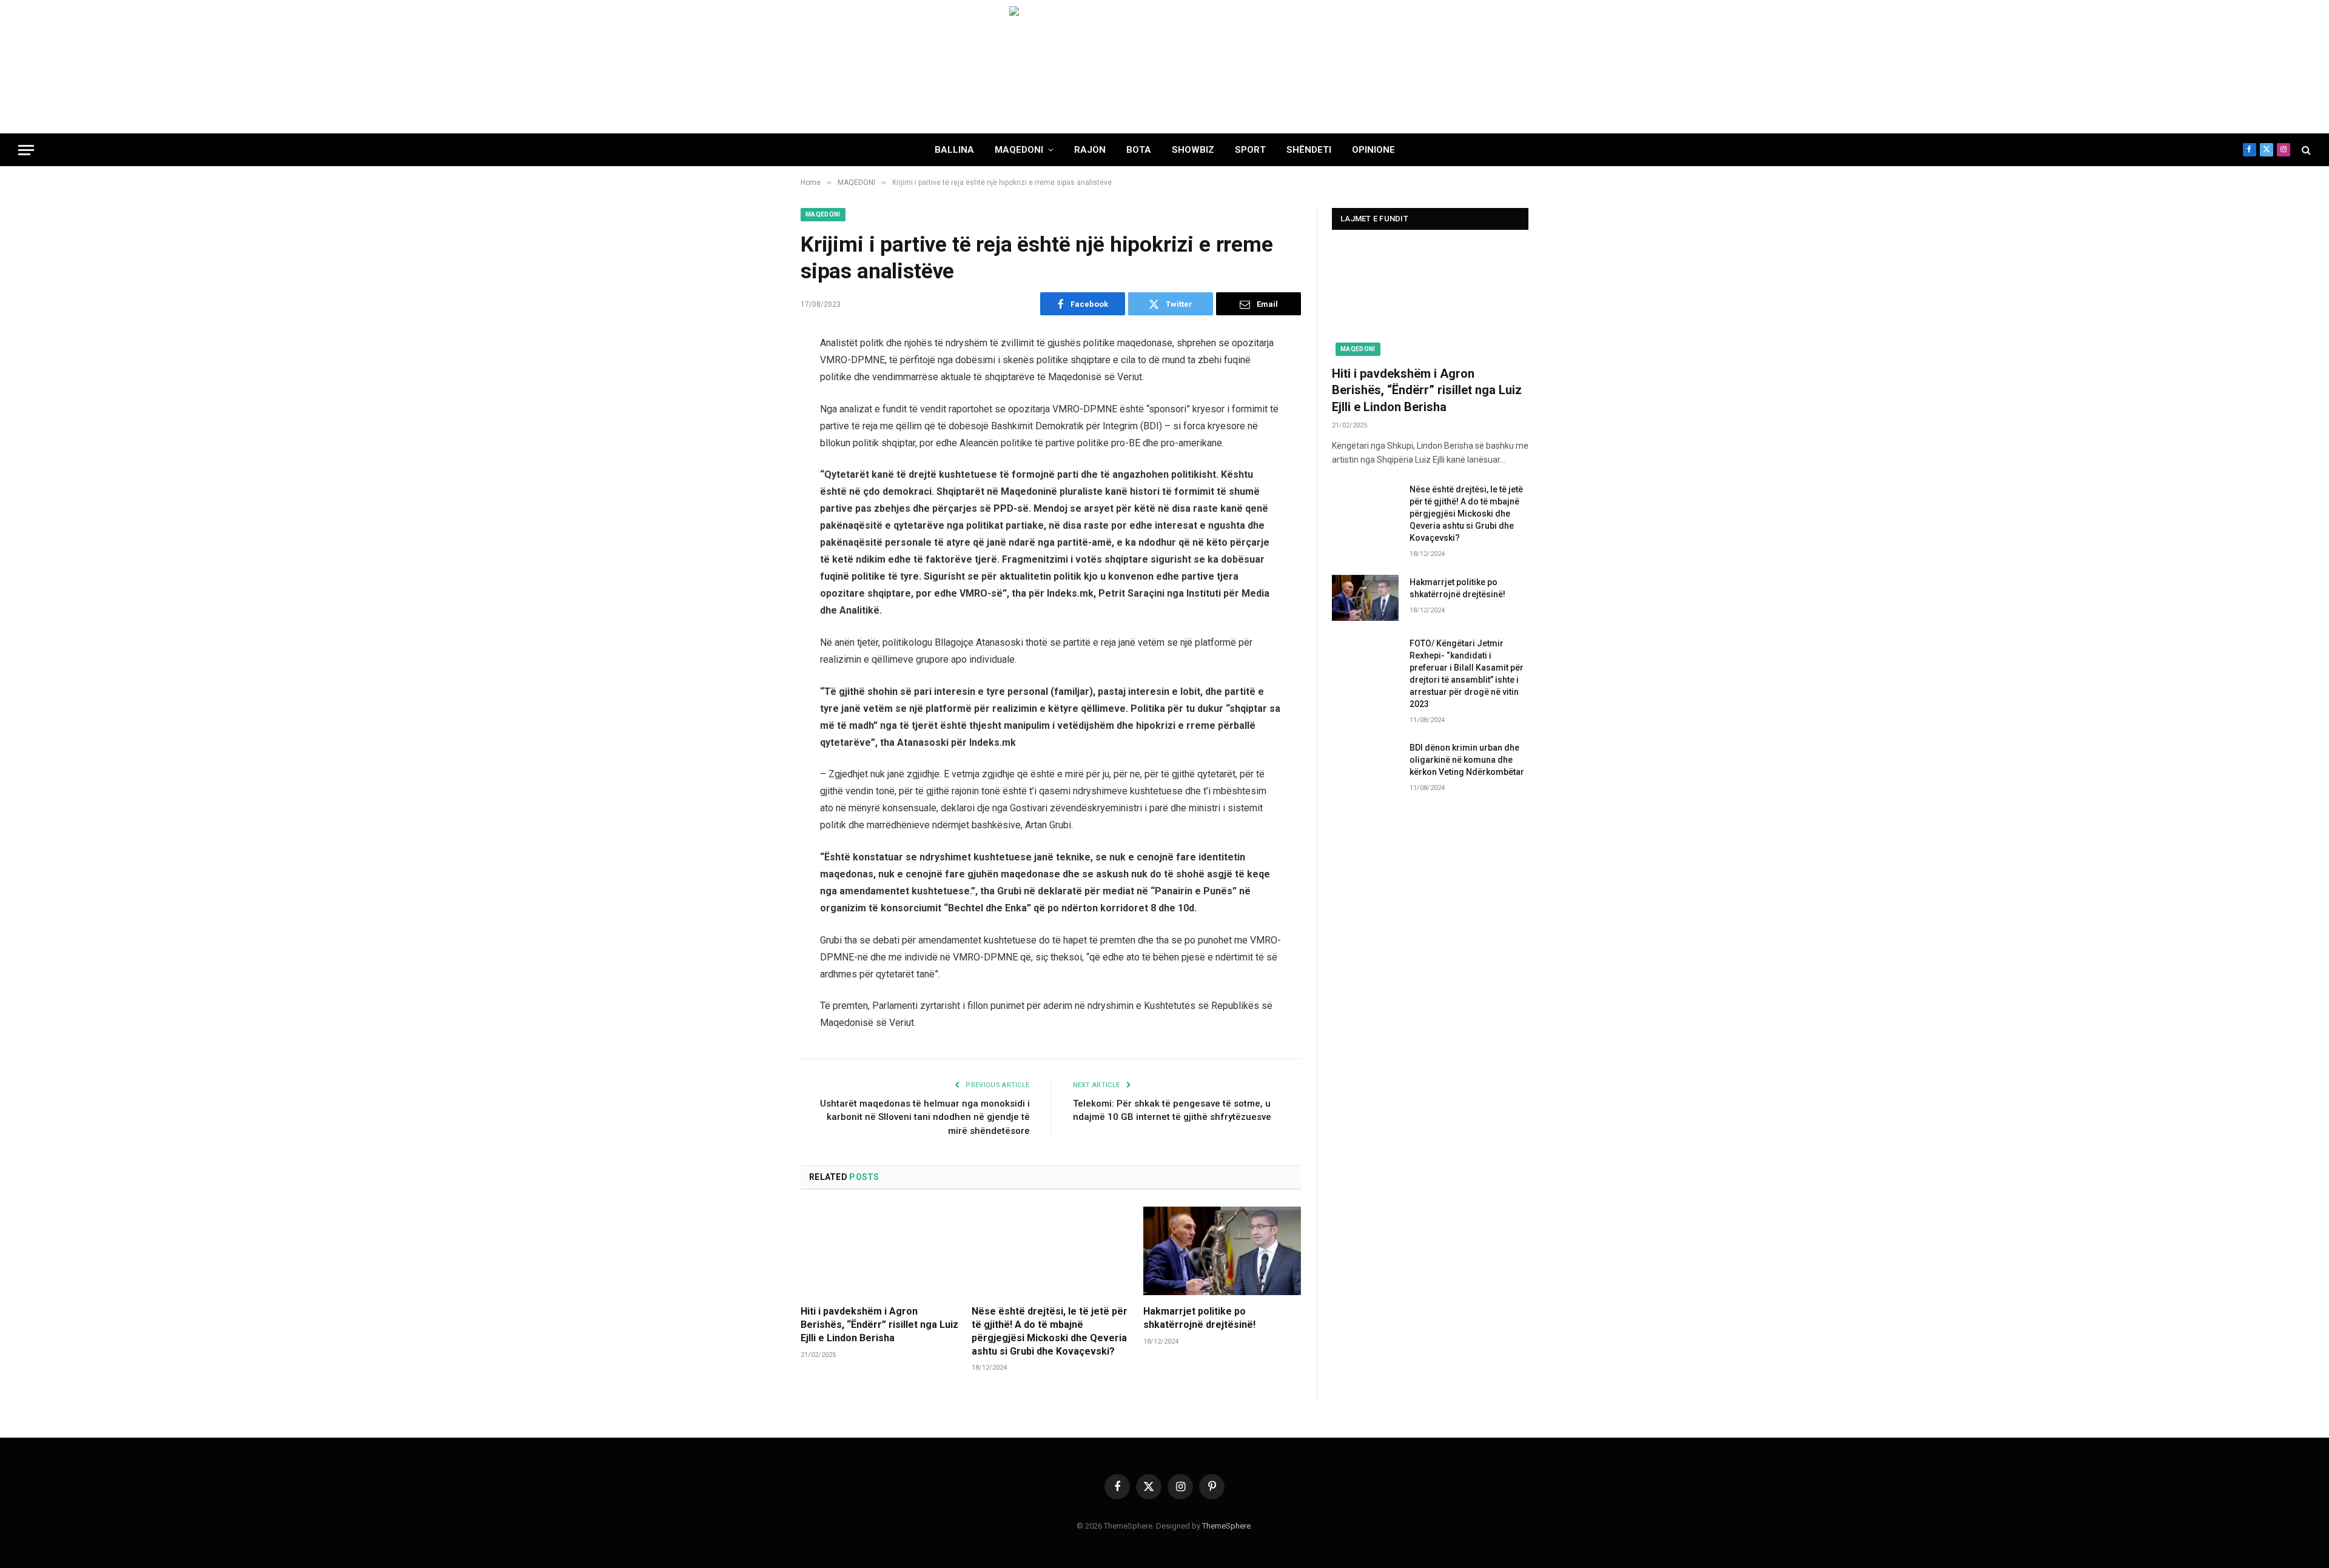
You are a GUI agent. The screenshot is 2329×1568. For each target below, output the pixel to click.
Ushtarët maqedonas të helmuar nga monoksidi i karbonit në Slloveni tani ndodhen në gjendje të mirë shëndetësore (925, 1117)
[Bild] (1164, 67)
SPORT (1250, 150)
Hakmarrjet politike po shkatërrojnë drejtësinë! (1199, 1318)
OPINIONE (1373, 150)
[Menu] (26, 150)
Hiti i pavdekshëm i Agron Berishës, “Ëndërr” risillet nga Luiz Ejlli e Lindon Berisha (879, 1325)
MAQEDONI (1019, 150)
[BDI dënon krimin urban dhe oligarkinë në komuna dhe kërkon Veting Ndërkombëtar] (1365, 763)
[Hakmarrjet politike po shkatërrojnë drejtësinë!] (1222, 1251)
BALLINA (954, 150)
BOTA (1139, 150)
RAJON (1090, 150)
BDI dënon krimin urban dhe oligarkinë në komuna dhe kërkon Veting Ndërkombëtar (1467, 760)
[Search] (2305, 150)
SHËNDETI (1309, 150)
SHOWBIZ (1193, 150)
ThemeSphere (1226, 1526)
